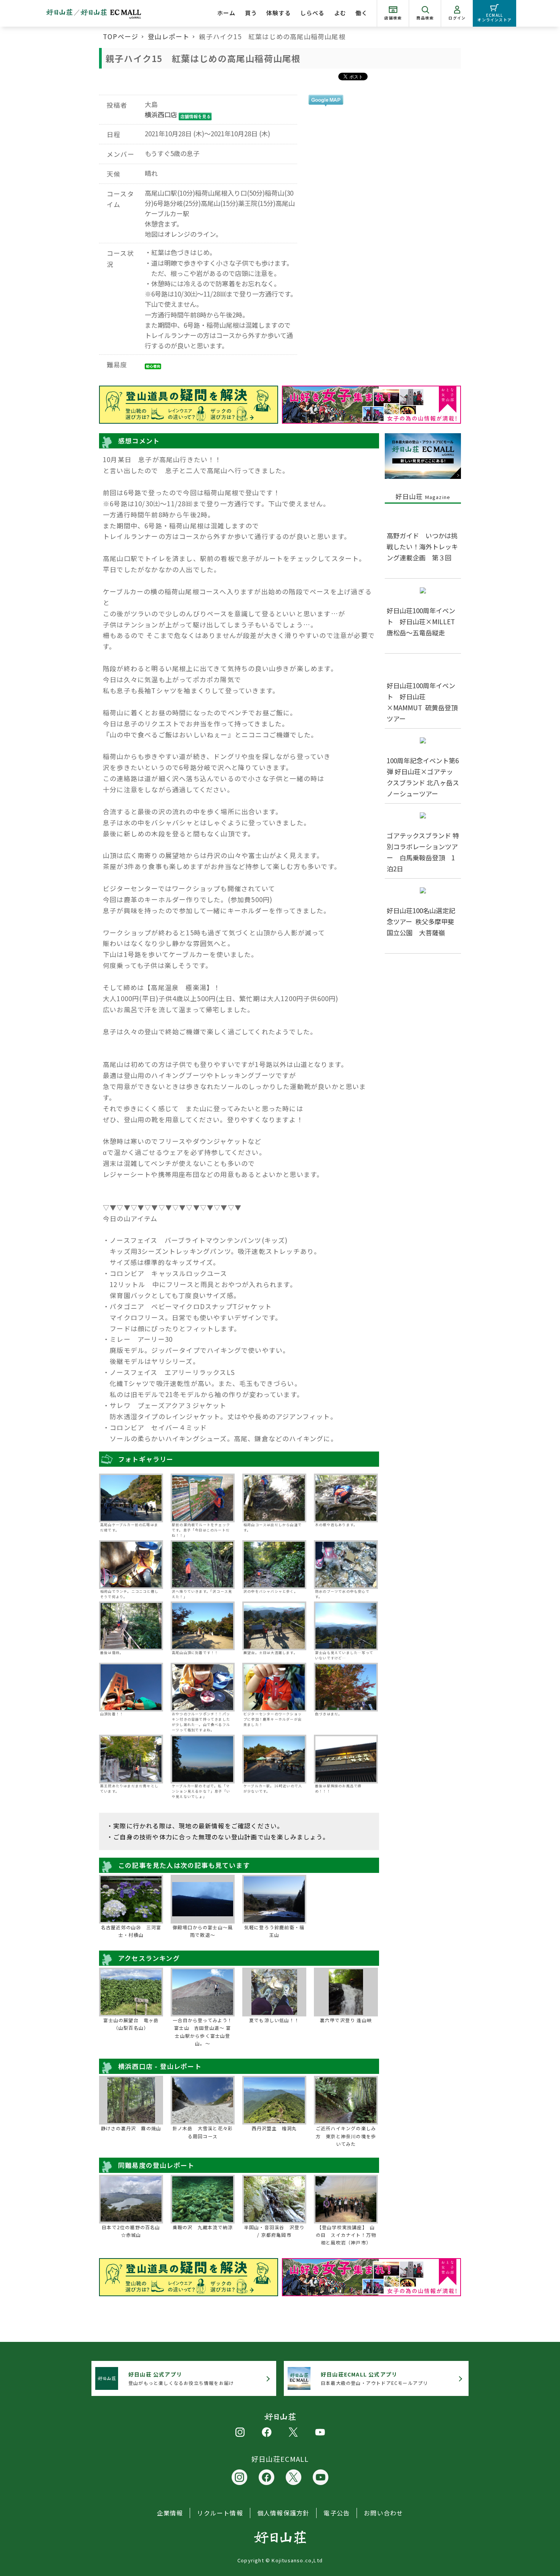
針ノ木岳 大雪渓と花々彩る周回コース (203, 2132)
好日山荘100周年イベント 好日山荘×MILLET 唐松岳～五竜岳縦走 (424, 621)
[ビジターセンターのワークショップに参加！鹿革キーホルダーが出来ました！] (274, 1687)
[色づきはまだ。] (346, 1687)
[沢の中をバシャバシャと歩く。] (274, 1565)
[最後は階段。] (131, 1626)
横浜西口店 (161, 114)
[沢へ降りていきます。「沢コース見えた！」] (203, 1565)
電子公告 (337, 2513)
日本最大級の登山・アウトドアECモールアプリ (374, 2378)
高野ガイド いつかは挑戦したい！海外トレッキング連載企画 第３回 (422, 546)
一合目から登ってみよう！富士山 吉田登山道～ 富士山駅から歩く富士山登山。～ (202, 2032)
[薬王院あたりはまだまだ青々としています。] (131, 1759)
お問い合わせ (383, 2513)
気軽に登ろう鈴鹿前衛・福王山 (274, 1931)
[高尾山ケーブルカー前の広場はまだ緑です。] (131, 1498)
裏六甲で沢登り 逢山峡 (346, 2020)
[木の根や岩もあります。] (346, 1498)
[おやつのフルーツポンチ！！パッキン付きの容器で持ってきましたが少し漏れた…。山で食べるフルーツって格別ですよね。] (203, 1687)
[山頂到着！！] (131, 1687)
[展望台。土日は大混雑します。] (274, 1626)
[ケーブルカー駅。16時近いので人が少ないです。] (274, 1759)
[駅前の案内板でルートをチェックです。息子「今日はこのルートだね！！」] (203, 1498)
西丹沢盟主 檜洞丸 (274, 2128)
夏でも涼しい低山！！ (274, 2020)
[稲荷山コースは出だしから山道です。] (274, 1498)
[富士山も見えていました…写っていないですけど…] (346, 1626)
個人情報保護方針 (283, 2513)
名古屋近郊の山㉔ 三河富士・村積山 (131, 1931)
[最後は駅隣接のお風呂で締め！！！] (346, 1759)
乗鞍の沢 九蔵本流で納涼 (203, 2227)
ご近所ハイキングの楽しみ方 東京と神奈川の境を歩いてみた (346, 2136)
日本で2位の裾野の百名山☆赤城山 (131, 2231)
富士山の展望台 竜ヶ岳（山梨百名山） (131, 2024)
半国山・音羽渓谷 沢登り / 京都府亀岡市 (274, 2231)
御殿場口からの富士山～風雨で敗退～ (203, 1931)
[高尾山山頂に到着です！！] (203, 1626)
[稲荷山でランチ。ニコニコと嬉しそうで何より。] (131, 1565)
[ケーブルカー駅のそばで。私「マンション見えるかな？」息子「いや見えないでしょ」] (203, 1759)
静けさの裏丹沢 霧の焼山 (131, 2128)
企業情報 (170, 2513)
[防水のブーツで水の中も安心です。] (346, 1565)
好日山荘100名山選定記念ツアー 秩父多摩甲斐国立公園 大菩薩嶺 (421, 921)
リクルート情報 (220, 2513)
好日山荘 (423, 496)
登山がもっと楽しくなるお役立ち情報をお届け (181, 2378)
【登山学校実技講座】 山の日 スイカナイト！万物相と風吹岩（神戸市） (346, 2235)
